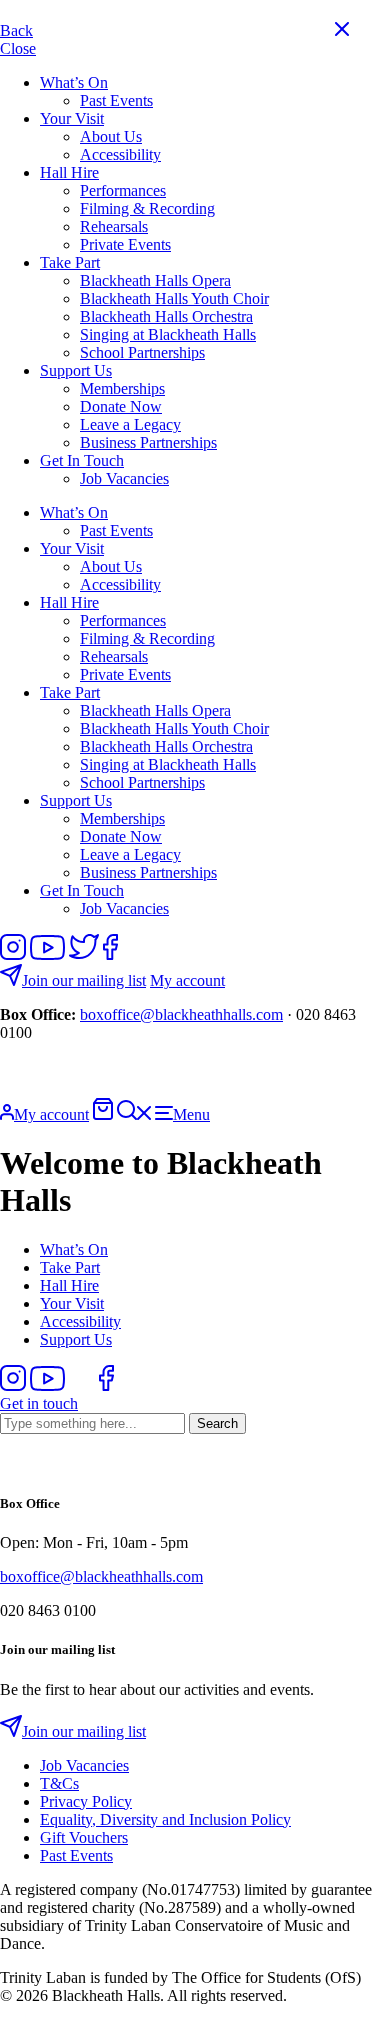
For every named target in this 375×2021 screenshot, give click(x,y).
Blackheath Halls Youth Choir (174, 298)
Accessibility (120, 154)
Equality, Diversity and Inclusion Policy (165, 1819)
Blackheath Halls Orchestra (166, 316)
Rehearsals (114, 226)
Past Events (116, 100)
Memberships (122, 388)
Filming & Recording (147, 208)
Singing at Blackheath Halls (168, 334)
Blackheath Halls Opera (155, 280)
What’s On (74, 82)
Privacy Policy (86, 1801)
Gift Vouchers (84, 1837)
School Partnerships (142, 352)
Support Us (76, 370)
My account (187, 980)
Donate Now (121, 406)
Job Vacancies (124, 478)
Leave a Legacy (130, 424)
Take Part (70, 262)
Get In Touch (82, 460)
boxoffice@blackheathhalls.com (181, 1014)
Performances (123, 190)
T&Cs (59, 1783)
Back (16, 30)
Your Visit (72, 118)
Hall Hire (69, 172)
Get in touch (39, 1403)
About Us (111, 136)
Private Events (125, 244)
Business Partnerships (148, 442)
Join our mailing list (84, 980)
